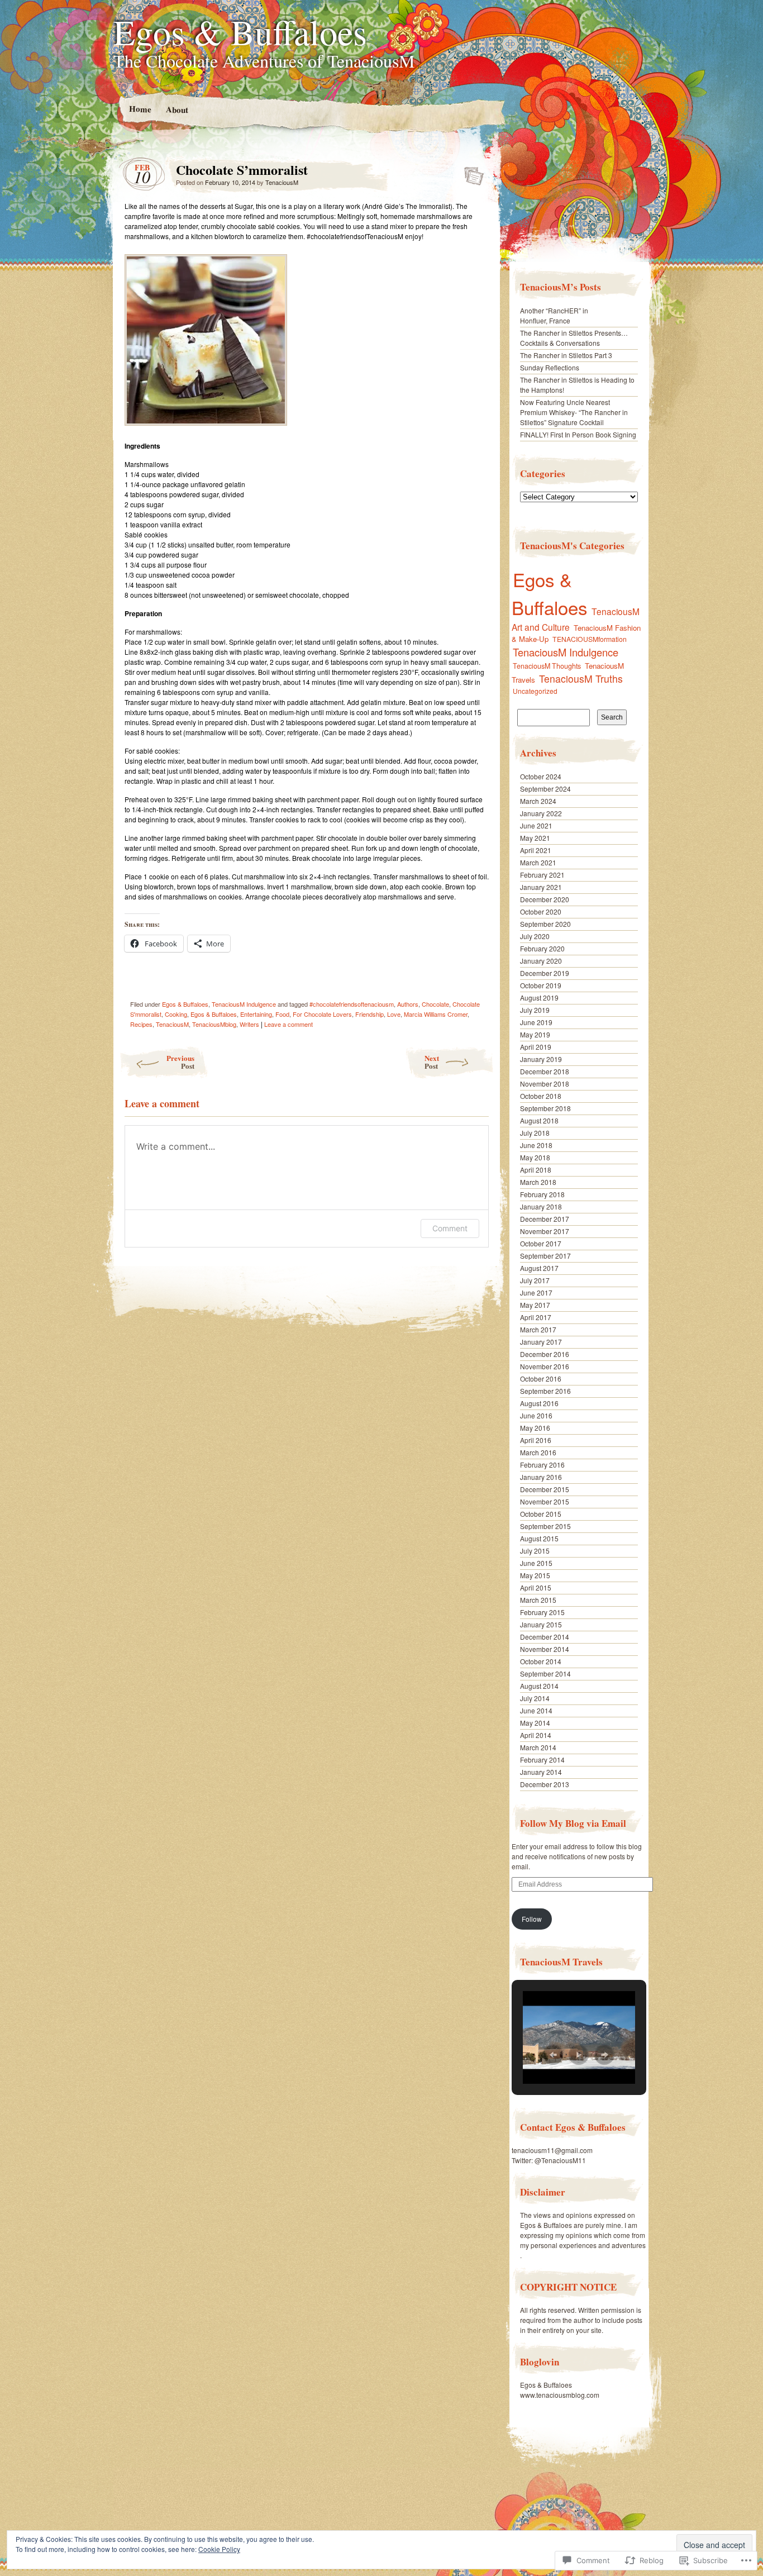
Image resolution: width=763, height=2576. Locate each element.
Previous (180, 1062)
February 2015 (542, 1612)
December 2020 (545, 899)
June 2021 (536, 825)
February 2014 (542, 1760)
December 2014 (545, 1637)
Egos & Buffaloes (240, 31)
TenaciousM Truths (581, 678)
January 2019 (541, 1059)
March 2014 (538, 1747)
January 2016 (541, 1477)
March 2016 (538, 1452)
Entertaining (256, 1014)
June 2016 (536, 1415)
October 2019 (541, 985)
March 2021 (538, 862)
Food (282, 1014)
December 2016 (545, 1354)
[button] (553, 2055)
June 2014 (536, 1710)
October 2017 (541, 1243)
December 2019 (545, 973)
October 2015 (541, 1514)
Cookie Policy (219, 2549)
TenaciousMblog (214, 1024)
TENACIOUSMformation (590, 639)
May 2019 (535, 1034)
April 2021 (536, 850)
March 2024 (538, 801)
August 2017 (539, 1268)
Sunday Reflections (550, 367)
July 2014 (535, 1698)
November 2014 (545, 1649)
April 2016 (536, 1440)
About (177, 109)
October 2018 (541, 1096)
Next (432, 1062)
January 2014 (541, 1772)
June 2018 (536, 1145)
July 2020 (535, 936)
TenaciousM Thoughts (547, 666)
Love (394, 1014)
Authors (408, 1004)
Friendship (369, 1014)
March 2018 (538, 1182)
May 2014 (535, 1723)
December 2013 (545, 1784)
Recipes (141, 1024)
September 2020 (545, 924)
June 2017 (536, 1292)
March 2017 (538, 1329)
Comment (450, 1228)
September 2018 (545, 1108)
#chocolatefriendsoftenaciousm (352, 1004)
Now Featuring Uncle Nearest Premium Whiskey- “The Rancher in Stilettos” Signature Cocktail (574, 412)
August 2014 (539, 1686)
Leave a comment (288, 1024)
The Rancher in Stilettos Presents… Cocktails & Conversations (574, 338)
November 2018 (545, 1084)
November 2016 (545, 1366)
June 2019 (536, 1022)
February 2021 (542, 875)
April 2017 (536, 1317)
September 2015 (545, 1526)
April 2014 (536, 1735)
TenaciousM (282, 182)
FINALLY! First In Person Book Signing (578, 434)
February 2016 (542, 1465)
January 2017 (541, 1342)
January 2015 (541, 1624)
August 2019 (539, 997)
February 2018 (542, 1194)
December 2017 (545, 1219)
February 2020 (542, 948)
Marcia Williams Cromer (436, 1014)
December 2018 (545, 1071)
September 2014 (545, 1673)
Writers (249, 1024)
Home (140, 109)
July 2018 (535, 1133)
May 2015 (535, 1575)
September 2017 (545, 1256)
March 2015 (538, 1600)
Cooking (176, 1014)
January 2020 (541, 961)
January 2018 (541, 1206)
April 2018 (536, 1170)
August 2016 (539, 1403)
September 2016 (545, 1391)
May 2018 (535, 1157)
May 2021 (535, 838)
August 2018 (539, 1120)
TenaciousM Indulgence (244, 1004)
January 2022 (541, 813)
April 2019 (536, 1047)
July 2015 (535, 1551)
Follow (532, 1919)
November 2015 (545, 1501)
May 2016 (535, 1428)
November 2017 (545, 1231)
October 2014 (541, 1661)
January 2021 (541, 887)
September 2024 (545, 789)
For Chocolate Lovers (322, 1014)
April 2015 (536, 1587)
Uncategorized (535, 691)
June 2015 (536, 1563)
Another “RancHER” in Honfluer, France (554, 315)
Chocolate (435, 1004)
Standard (471, 173)
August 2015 (539, 1538)
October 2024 (541, 776)
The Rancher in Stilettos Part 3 (566, 355)
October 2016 (541, 1379)
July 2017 (535, 1280)
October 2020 (541, 911)
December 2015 (545, 1489)
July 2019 (535, 1010)
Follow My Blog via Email (573, 1823)
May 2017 (535, 1305)
